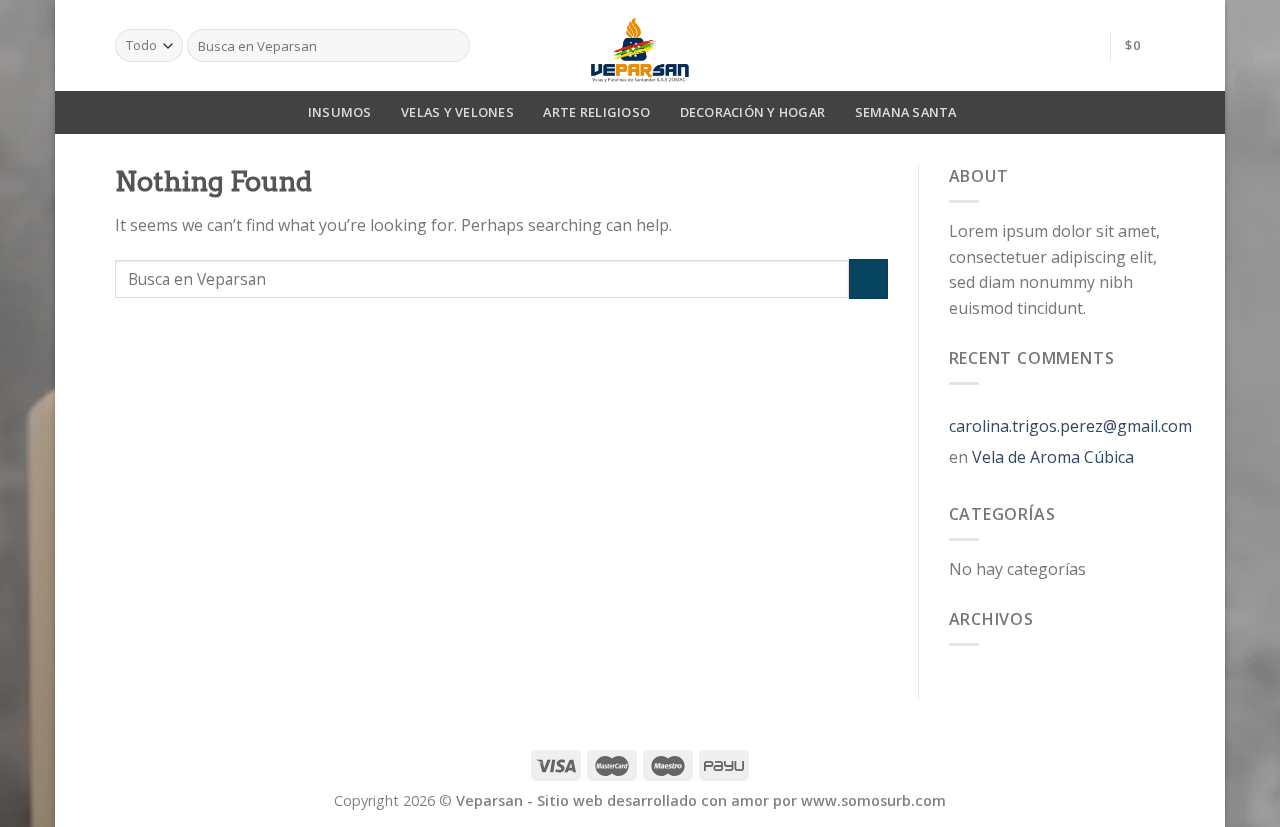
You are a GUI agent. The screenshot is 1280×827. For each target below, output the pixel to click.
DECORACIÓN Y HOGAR (753, 112)
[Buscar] (451, 46)
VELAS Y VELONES (457, 112)
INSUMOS (340, 112)
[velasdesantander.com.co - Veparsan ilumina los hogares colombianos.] (640, 45)
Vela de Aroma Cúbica (1053, 457)
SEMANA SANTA (906, 112)
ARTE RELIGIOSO (596, 112)
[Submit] (868, 278)
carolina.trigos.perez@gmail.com (1070, 426)
